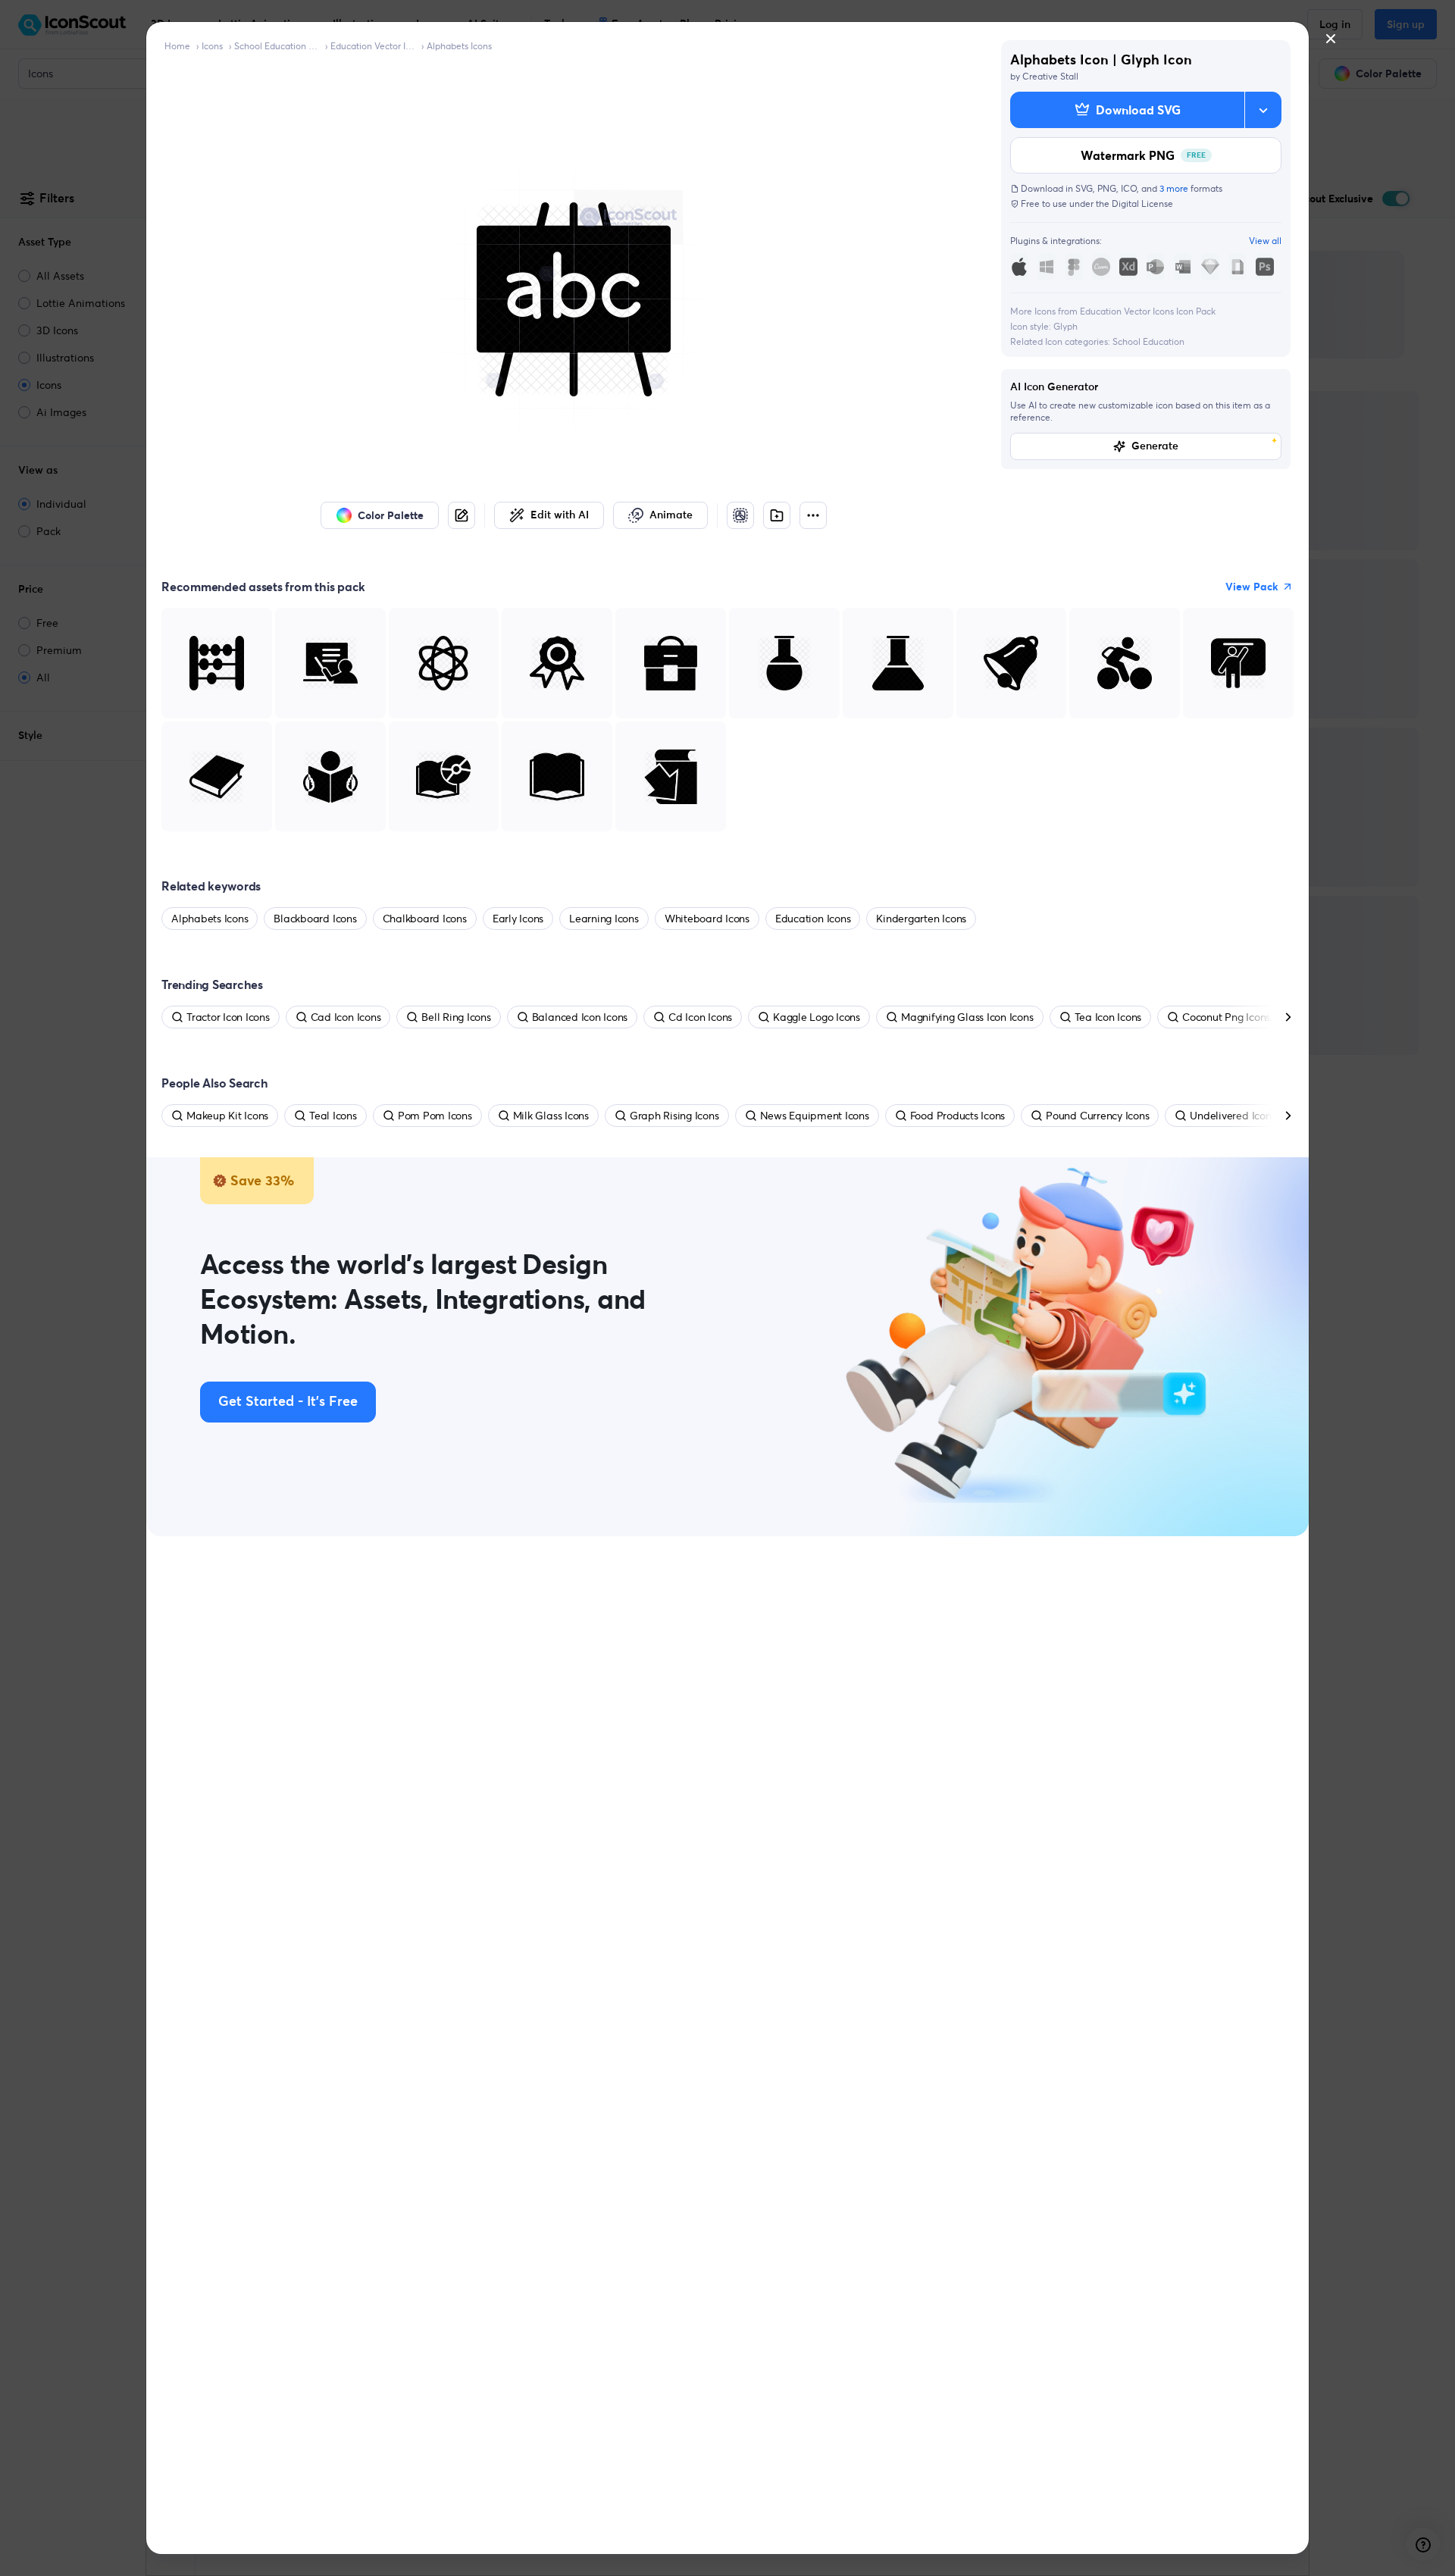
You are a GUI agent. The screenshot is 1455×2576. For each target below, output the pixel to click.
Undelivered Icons (1233, 1116)
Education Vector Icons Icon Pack (373, 46)
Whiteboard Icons (707, 919)
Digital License (1142, 203)
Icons (212, 46)
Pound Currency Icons (1097, 1116)
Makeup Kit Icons (227, 1116)
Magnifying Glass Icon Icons (967, 1017)
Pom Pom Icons (435, 1116)
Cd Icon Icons (700, 1017)
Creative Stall (1050, 76)
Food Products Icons (957, 1116)
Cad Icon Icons (346, 1017)
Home (177, 46)
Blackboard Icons (315, 919)
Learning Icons (604, 919)
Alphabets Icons (459, 46)
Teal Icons (333, 1116)
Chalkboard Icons (425, 919)
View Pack (1252, 587)
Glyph (1065, 326)
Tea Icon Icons (1108, 1017)
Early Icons (518, 919)
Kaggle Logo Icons (817, 1017)
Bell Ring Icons (456, 1017)
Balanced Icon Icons (580, 1017)
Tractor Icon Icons (228, 1017)
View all (1265, 241)
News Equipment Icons (815, 1116)
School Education (1148, 341)
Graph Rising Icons (674, 1116)
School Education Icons (277, 46)
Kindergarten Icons (921, 919)
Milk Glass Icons (551, 1116)
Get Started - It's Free (288, 1402)
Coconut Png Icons (1226, 1017)
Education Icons (813, 919)
